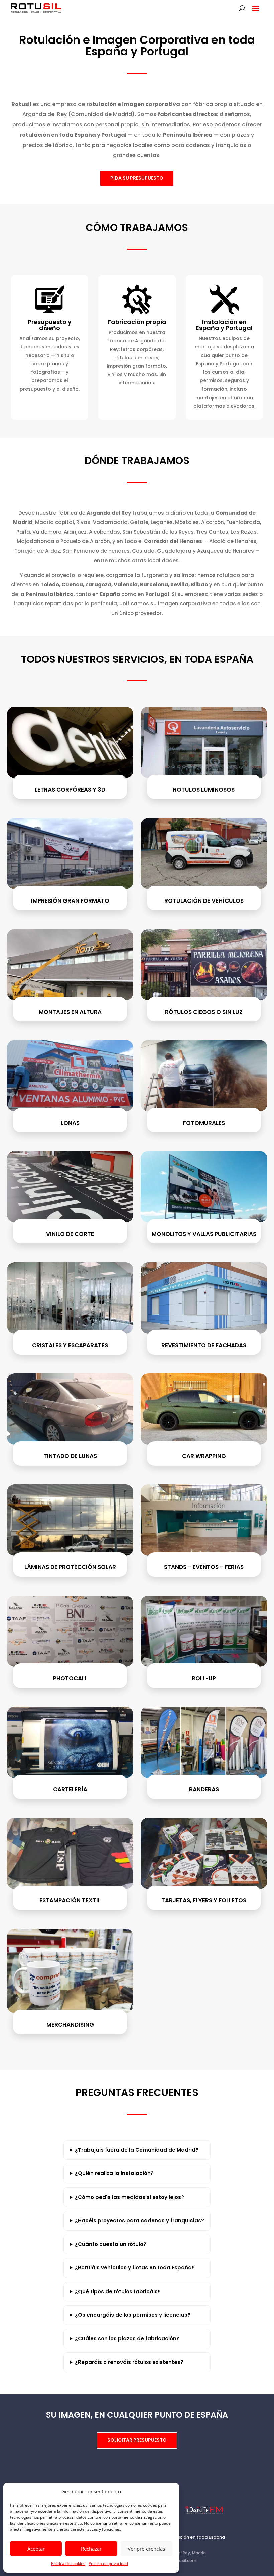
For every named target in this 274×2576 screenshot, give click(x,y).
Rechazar (91, 2549)
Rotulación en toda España (195, 2537)
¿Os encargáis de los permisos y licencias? (133, 2315)
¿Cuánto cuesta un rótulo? (111, 2244)
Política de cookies (68, 2563)
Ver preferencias (146, 2549)
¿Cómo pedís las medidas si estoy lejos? (129, 2197)
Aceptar (36, 2549)
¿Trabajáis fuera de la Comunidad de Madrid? (137, 2150)
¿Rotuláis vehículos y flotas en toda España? (135, 2268)
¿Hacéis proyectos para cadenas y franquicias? (140, 2220)
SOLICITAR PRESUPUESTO (137, 2440)
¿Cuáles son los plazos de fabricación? (127, 2339)
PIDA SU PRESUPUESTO (137, 178)
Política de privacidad (108, 2563)
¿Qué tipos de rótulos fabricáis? (118, 2291)
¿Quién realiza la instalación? (114, 2173)
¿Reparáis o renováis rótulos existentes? (129, 2362)
